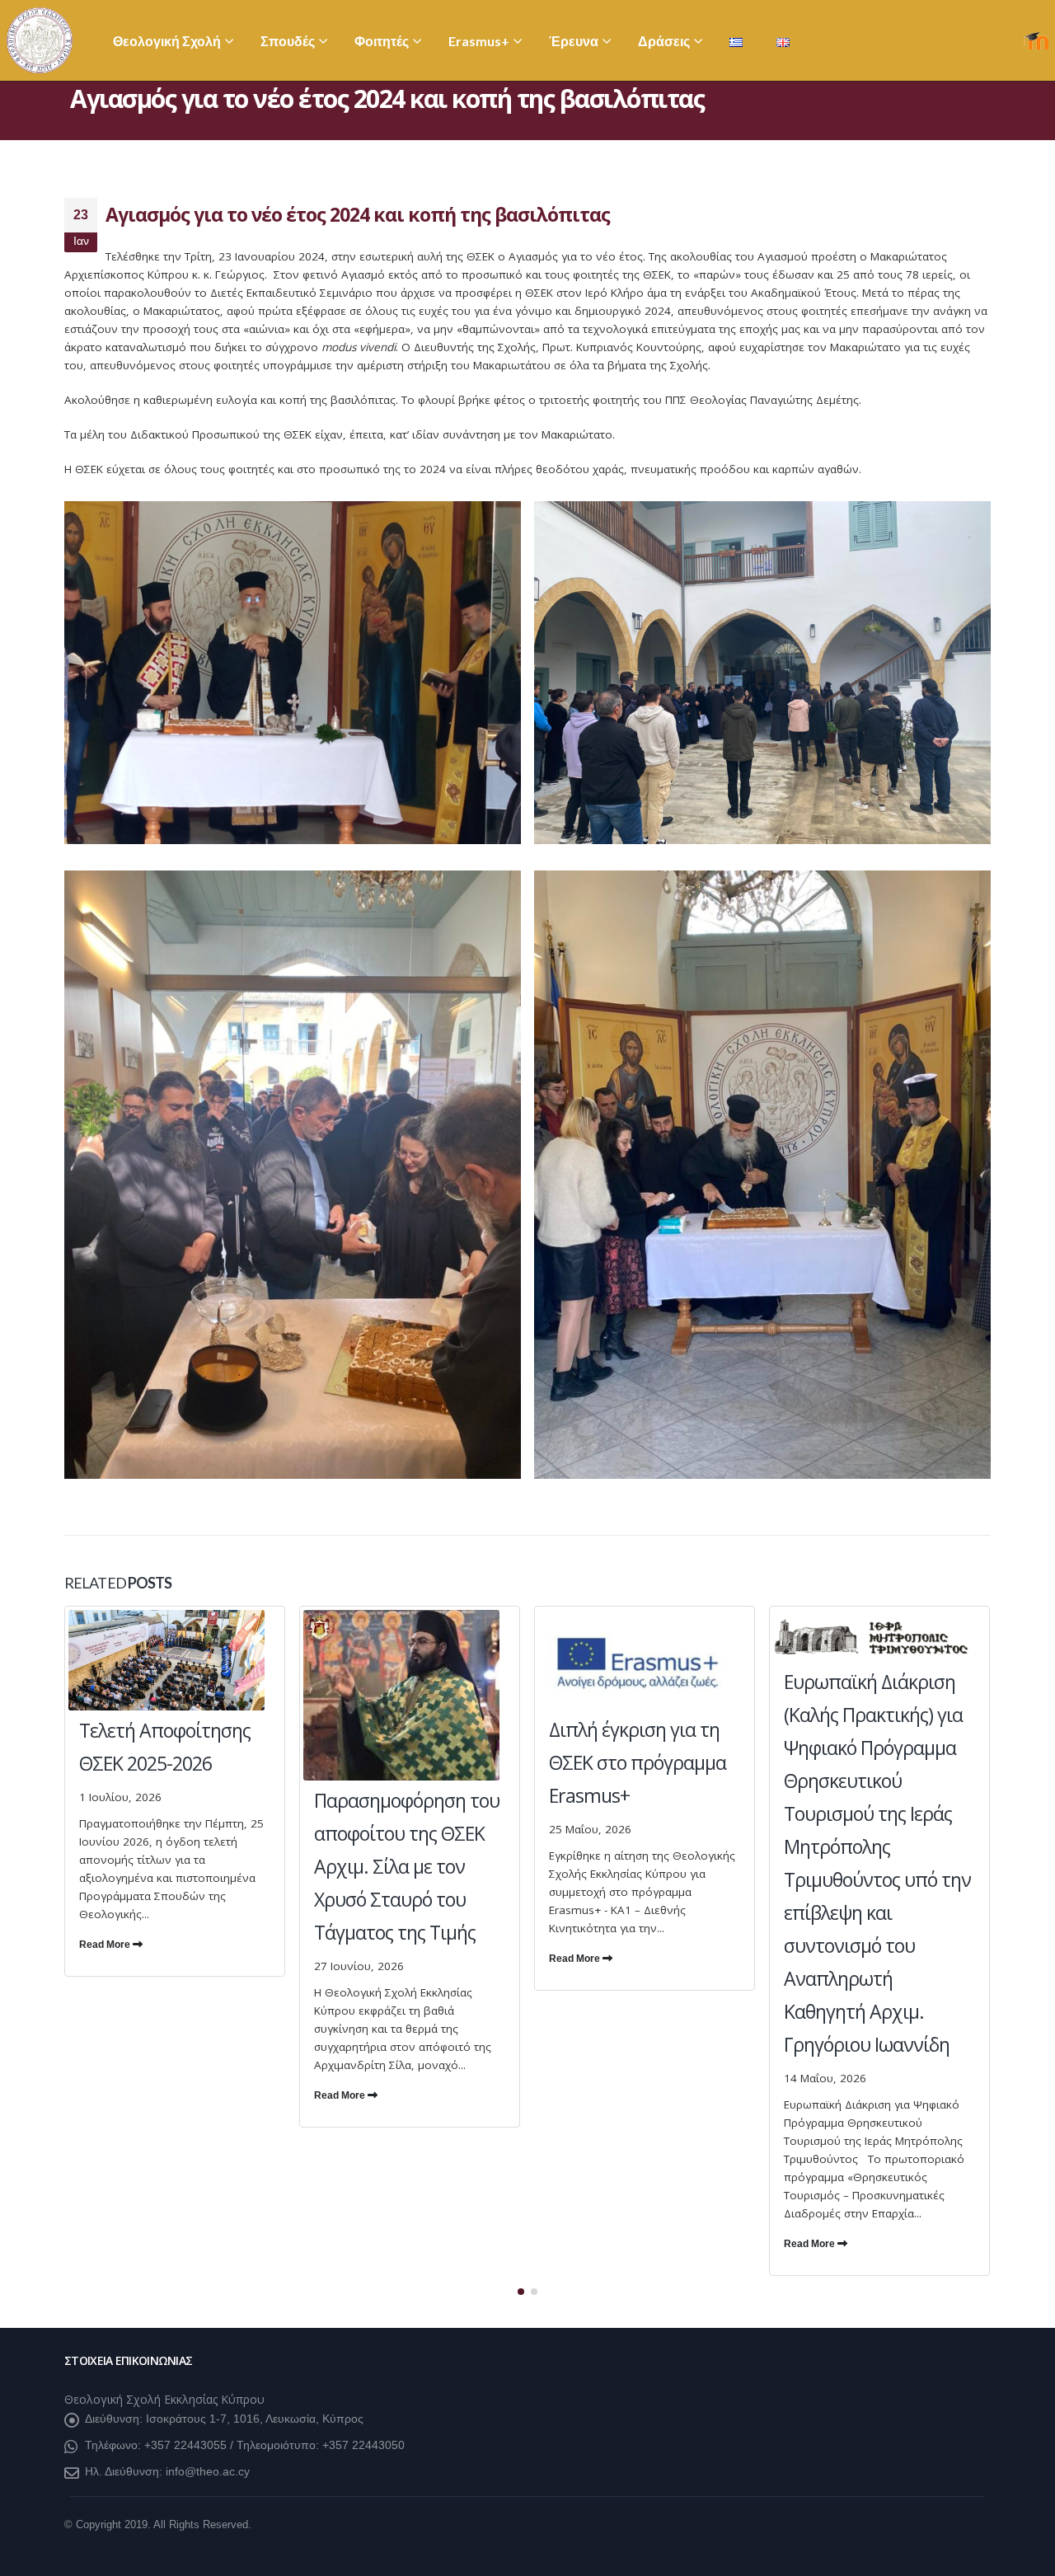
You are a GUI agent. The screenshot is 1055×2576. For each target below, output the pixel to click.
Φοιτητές (382, 41)
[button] (521, 2292)
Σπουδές (288, 41)
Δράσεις (664, 41)
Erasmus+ (479, 41)
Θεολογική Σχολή (167, 41)
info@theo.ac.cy (208, 2471)
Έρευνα (574, 41)
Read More (106, 1945)
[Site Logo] (40, 40)
